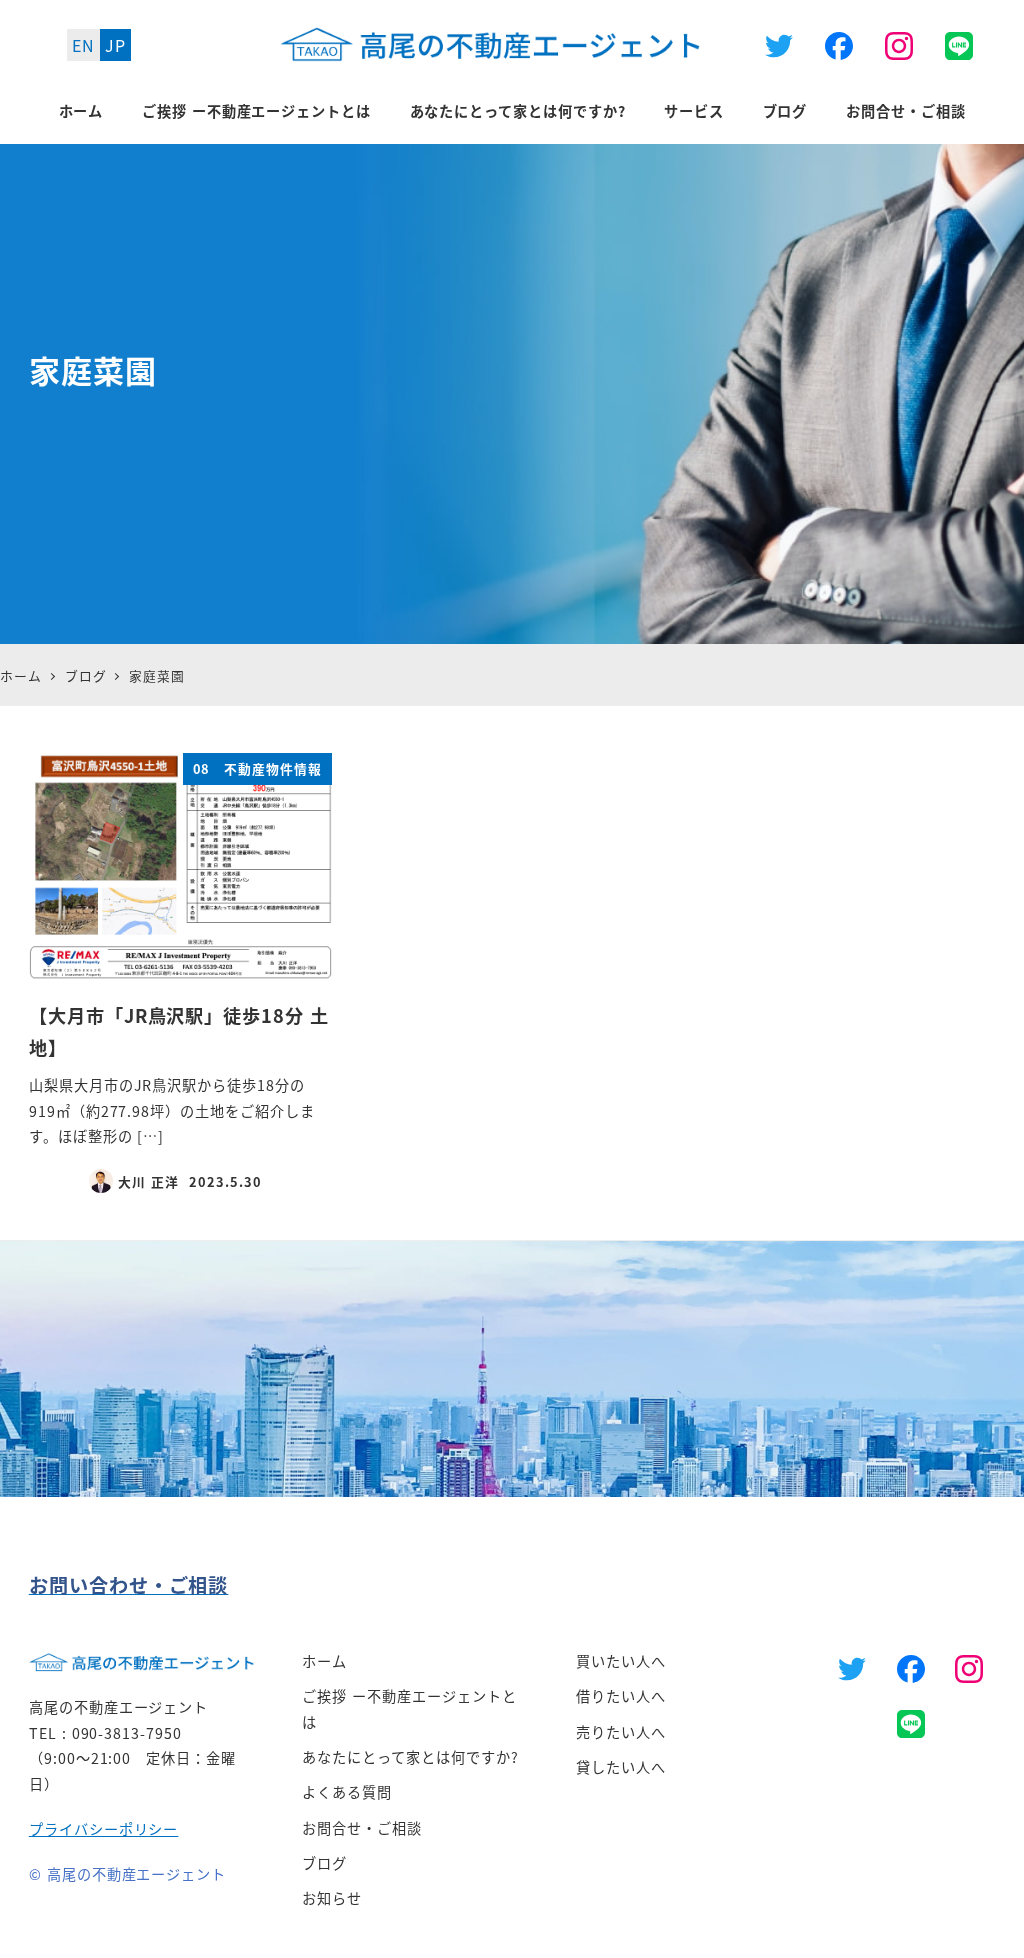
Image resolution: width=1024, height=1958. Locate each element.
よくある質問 (347, 1792)
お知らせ (332, 1898)
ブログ (324, 1863)
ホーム (324, 1661)
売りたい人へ (621, 1732)
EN (83, 45)
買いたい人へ (621, 1661)
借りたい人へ (621, 1696)
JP (115, 45)
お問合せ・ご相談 (362, 1828)
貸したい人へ (621, 1767)
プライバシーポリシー (104, 1829)
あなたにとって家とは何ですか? (410, 1757)
